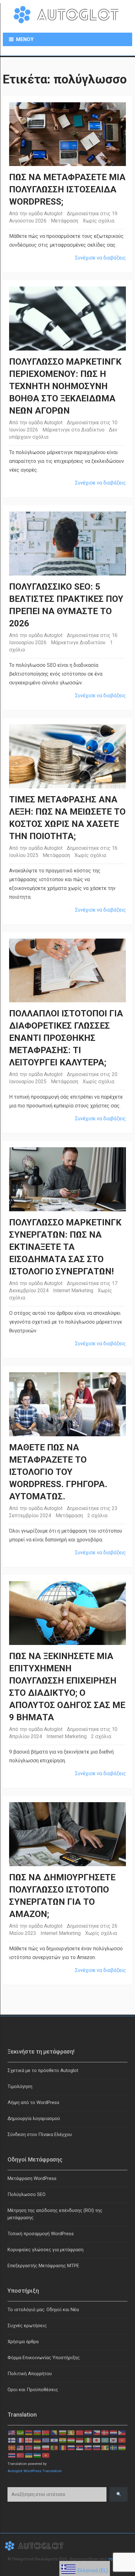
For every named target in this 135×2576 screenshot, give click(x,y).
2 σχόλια (97, 1516)
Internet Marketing (73, 1291)
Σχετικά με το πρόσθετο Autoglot (43, 2070)
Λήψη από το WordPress (33, 2102)
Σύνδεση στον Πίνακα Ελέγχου (40, 2134)
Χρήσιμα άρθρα (23, 2342)
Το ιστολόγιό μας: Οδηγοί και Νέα (43, 2310)
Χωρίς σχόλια (98, 221)
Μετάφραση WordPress (32, 2178)
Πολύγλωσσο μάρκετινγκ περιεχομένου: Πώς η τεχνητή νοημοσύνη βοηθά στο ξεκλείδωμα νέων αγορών (65, 386)
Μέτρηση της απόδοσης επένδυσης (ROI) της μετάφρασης (55, 2214)
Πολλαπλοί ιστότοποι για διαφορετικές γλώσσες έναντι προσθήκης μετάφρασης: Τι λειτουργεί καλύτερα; (66, 1038)
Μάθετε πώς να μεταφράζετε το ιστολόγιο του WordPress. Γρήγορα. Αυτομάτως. (58, 1472)
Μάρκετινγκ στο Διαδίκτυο (73, 430)
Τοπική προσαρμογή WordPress (41, 2234)
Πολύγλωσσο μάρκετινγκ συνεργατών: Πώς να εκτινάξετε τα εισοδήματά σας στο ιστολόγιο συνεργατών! (65, 1247)
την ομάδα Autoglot (41, 1729)
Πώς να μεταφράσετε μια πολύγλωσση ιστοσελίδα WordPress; (67, 189)
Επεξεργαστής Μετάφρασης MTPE (43, 2266)
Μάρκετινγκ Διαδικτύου (78, 643)
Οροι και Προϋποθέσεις (33, 2390)
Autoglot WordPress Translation (35, 2471)
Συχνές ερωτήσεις (27, 2326)
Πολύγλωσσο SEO (27, 2194)
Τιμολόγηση (20, 2086)
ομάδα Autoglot (46, 214)
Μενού (25, 39)
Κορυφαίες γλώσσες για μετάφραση (46, 2250)
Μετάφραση (65, 221)
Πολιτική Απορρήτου (30, 2374)
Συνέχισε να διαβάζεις (100, 258)
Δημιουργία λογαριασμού (34, 2118)
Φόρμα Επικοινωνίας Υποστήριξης (44, 2358)
